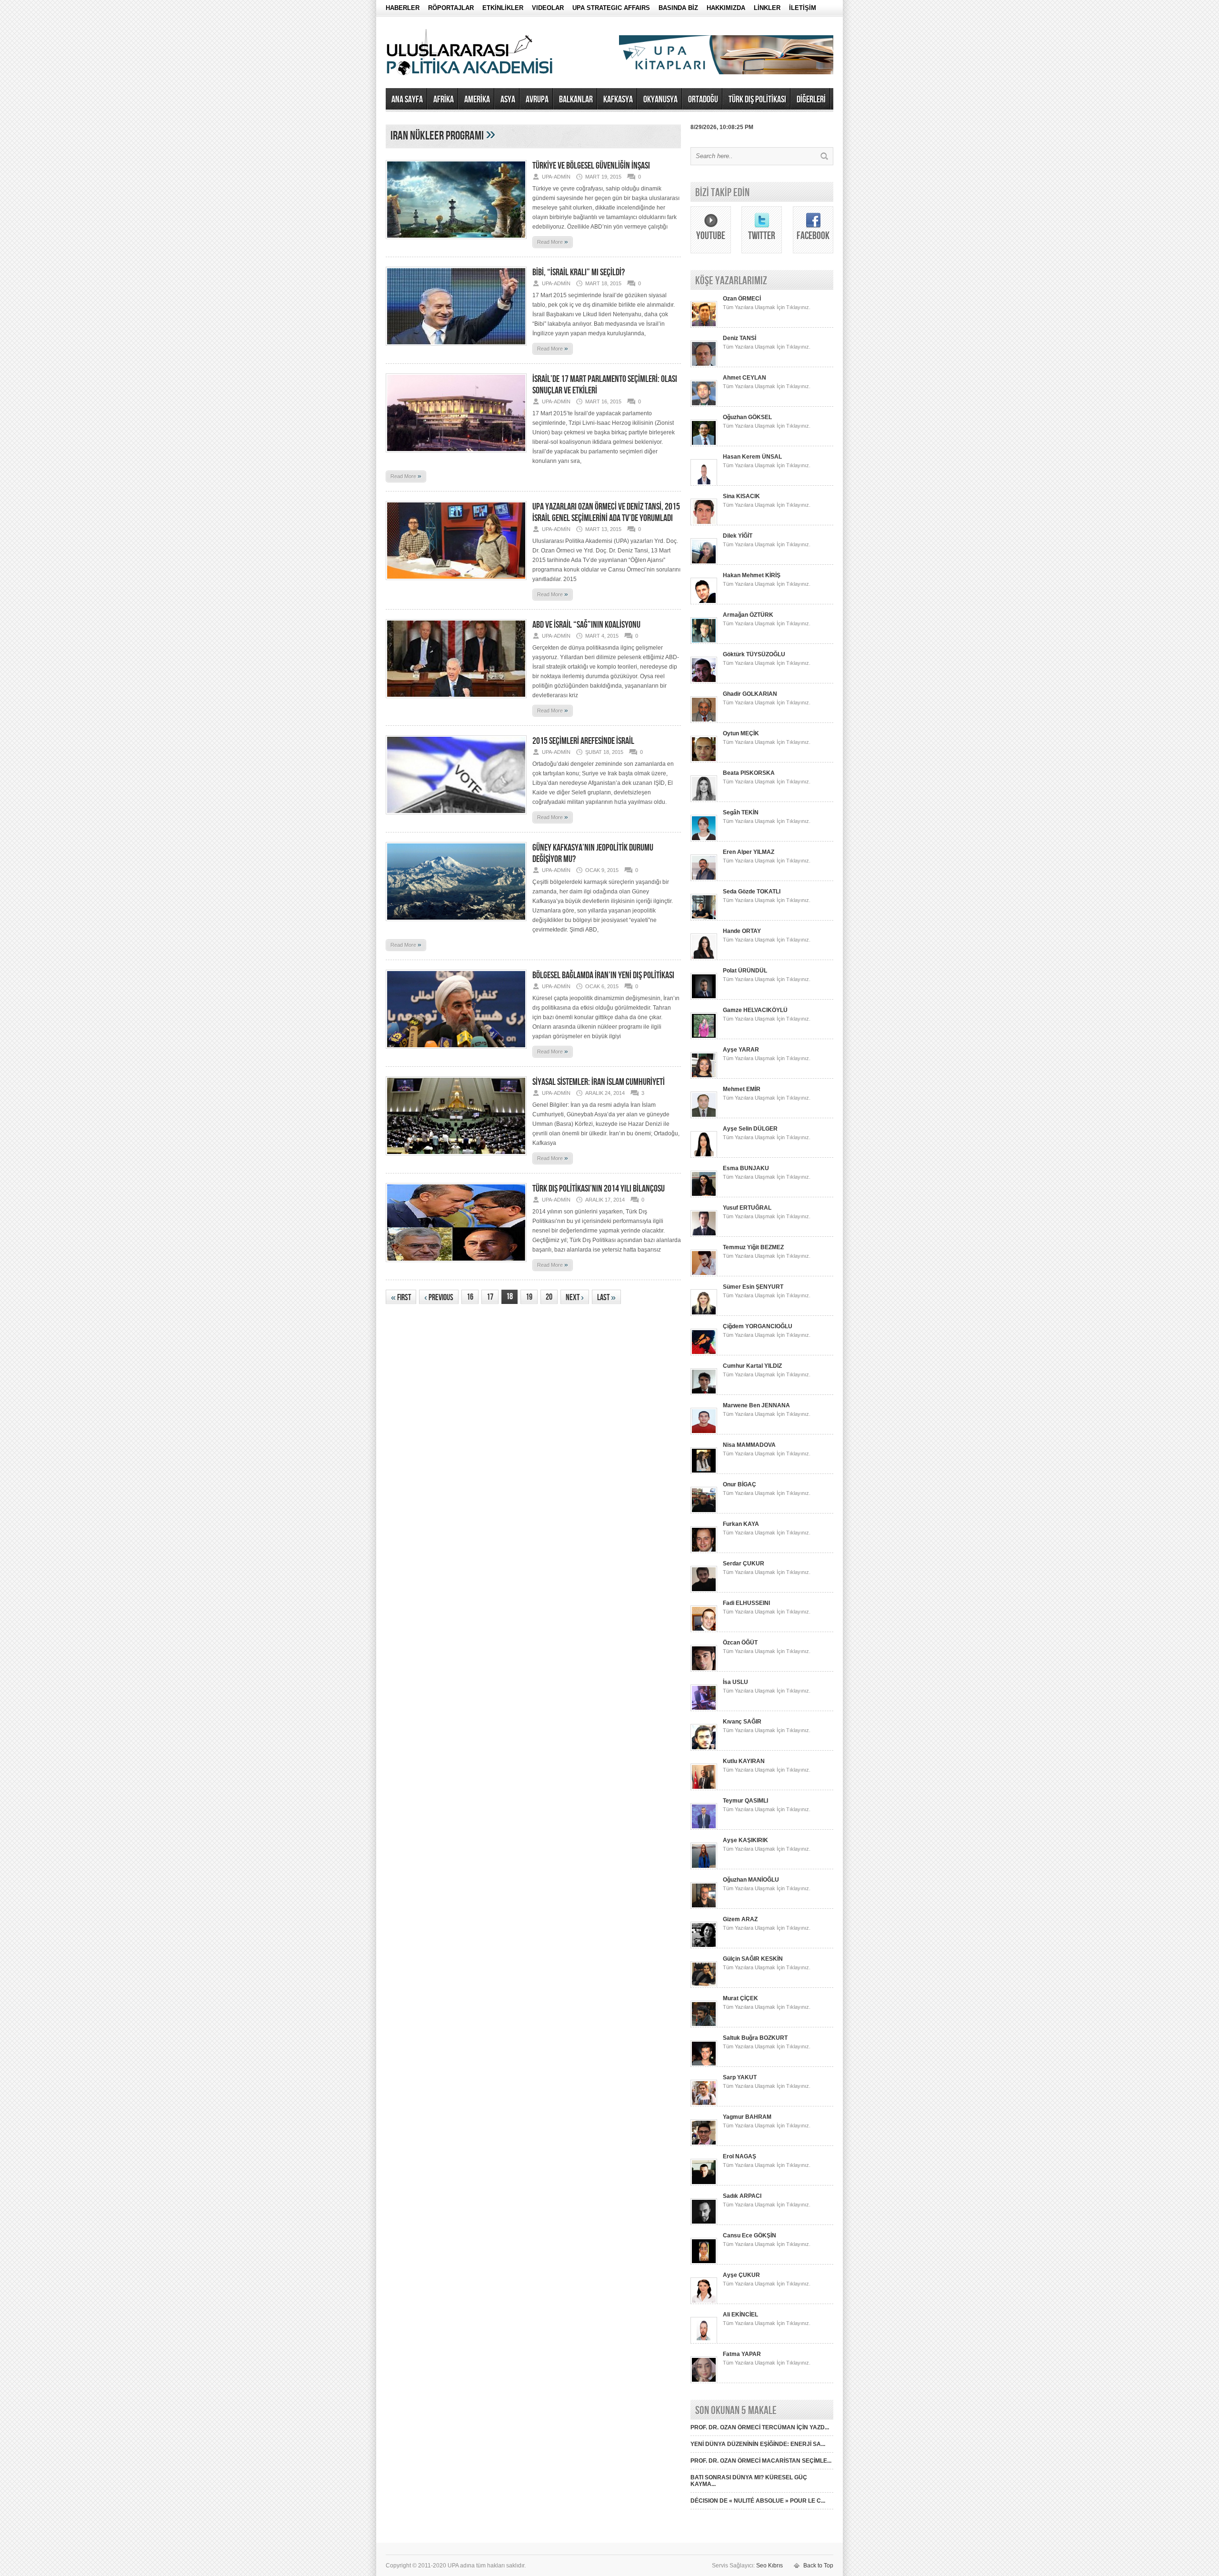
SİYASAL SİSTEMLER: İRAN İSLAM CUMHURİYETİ (599, 1082)
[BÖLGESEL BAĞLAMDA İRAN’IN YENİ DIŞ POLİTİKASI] (456, 1052)
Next (575, 1298)
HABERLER (403, 8)
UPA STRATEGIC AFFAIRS (611, 8)
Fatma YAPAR (742, 2354)
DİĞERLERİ (811, 100)
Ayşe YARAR (741, 1050)
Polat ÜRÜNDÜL (745, 971)
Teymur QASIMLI (745, 1801)
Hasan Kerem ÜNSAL (752, 457)
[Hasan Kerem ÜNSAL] (704, 484)
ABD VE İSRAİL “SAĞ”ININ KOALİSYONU (586, 625)
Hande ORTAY (742, 931)
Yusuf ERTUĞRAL (747, 1208)
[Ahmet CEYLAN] (704, 405)
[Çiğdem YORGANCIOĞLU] (704, 1353)
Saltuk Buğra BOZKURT (755, 2038)
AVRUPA (537, 100)
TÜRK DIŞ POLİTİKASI (757, 100)
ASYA (508, 100)
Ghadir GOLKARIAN (750, 694)
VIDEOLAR (548, 8)
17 (490, 1297)
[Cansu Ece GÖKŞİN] (704, 2263)
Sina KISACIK (741, 496)
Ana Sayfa (407, 100)
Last (606, 1298)
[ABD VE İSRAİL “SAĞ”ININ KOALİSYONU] (456, 701)
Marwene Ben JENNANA (756, 1405)
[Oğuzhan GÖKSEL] (704, 444)
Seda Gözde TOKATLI (752, 892)
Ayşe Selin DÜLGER (750, 1129)
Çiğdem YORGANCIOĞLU (758, 1326)
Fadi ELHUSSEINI (746, 1603)
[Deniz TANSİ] (704, 365)
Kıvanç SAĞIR (742, 1722)
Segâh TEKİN (741, 812)
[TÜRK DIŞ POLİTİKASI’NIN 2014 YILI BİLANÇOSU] (456, 1265)
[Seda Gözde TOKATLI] (704, 919)
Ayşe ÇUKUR (741, 2275)
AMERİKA (477, 100)
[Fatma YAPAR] (704, 2381)
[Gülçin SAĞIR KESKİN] (704, 1986)
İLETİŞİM (803, 8)
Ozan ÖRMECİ (742, 299)
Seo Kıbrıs (769, 2566)
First (401, 1298)
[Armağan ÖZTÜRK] (704, 642)
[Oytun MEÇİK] (704, 761)
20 (549, 1297)
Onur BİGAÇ (739, 1484)
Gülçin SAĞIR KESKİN (753, 1959)
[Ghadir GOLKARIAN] (704, 721)
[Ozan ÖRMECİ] (704, 326)
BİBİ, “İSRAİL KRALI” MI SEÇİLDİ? (579, 272)
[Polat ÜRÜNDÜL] (704, 998)
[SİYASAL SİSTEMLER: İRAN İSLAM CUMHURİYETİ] (456, 1158)
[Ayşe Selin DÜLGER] (704, 1156)
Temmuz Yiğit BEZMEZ (753, 1247)
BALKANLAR (576, 100)
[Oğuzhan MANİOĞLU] (704, 1907)
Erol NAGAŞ (739, 2156)
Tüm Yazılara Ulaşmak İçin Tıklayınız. (767, 307)
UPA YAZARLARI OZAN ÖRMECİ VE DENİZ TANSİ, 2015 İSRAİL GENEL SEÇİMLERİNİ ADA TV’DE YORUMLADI (606, 512)
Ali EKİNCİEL (740, 2315)
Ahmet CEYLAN (744, 378)
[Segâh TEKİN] (704, 840)
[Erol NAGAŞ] (704, 2184)
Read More (553, 241)
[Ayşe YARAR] (704, 1077)
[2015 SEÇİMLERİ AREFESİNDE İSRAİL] (456, 817)
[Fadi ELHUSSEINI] (704, 1630)
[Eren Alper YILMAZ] (704, 879)
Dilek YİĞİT (738, 536)
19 (529, 1297)
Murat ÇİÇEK (740, 1998)
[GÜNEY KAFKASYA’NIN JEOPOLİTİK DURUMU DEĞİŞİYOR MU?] (456, 924)
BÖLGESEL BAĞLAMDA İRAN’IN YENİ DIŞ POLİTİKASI (603, 975)
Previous (439, 1298)
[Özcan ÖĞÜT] (704, 1670)
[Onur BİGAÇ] (704, 1512)
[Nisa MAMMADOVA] (704, 1472)
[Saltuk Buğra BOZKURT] (704, 2065)
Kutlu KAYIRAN (744, 1761)
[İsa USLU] (704, 1709)
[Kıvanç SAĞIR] (704, 1749)
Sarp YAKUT (740, 2077)
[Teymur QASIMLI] (704, 1828)
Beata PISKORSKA (749, 773)
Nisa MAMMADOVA (749, 1445)
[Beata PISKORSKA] (704, 800)
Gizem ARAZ (740, 1919)
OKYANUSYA (660, 100)
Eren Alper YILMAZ (749, 852)
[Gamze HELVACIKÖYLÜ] (704, 1037)
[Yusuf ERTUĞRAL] (704, 1235)
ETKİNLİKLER (503, 8)
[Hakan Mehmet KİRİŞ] (704, 602)
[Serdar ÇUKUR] (704, 1591)
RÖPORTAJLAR (451, 8)
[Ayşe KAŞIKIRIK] (704, 1867)
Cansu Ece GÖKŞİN (749, 2235)
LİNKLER (767, 8)
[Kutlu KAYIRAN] (704, 1788)
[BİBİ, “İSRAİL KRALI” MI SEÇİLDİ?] (456, 349)
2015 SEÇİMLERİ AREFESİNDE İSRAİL (583, 741)
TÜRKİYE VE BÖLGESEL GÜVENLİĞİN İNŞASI (591, 166)
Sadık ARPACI (742, 2196)
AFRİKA (444, 100)
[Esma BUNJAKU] (704, 1195)
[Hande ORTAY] (704, 958)
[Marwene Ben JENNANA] (704, 1433)
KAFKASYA (618, 100)
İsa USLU (735, 1682)
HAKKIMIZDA (726, 8)
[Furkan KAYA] (704, 1551)
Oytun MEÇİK (741, 733)
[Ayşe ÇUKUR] (704, 2302)
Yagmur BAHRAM (747, 2117)
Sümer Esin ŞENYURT (753, 1287)
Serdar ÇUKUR (744, 1564)
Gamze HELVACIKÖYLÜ (755, 1010)
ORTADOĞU (703, 100)
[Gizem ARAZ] (704, 1946)
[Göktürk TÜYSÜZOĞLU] (704, 682)
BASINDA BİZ (678, 8)
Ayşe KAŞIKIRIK (745, 1840)
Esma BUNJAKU (746, 1168)
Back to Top (818, 2566)
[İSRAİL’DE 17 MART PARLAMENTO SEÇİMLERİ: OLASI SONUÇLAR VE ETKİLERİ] (456, 455)
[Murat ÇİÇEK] (704, 2025)
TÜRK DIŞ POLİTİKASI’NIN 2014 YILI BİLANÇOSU (599, 1189)
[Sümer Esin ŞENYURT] (704, 1314)
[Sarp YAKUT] (704, 2105)
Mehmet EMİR (742, 1089)
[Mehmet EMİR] (704, 1116)
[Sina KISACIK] (704, 523)
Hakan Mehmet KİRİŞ (752, 575)
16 (470, 1297)
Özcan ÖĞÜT (740, 1643)
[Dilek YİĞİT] (704, 563)
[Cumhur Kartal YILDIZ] (704, 1393)
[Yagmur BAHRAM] (704, 2144)
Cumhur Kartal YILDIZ (752, 1366)
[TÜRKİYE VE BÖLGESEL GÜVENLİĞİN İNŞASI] (456, 242)
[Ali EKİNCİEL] (704, 2342)
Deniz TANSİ (739, 338)
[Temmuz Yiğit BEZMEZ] (704, 1274)
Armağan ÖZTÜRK (748, 615)
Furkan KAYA (741, 1524)
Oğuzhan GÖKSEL (747, 417)
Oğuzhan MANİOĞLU (751, 1880)
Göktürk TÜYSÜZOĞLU (754, 654)
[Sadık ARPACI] (704, 2223)
